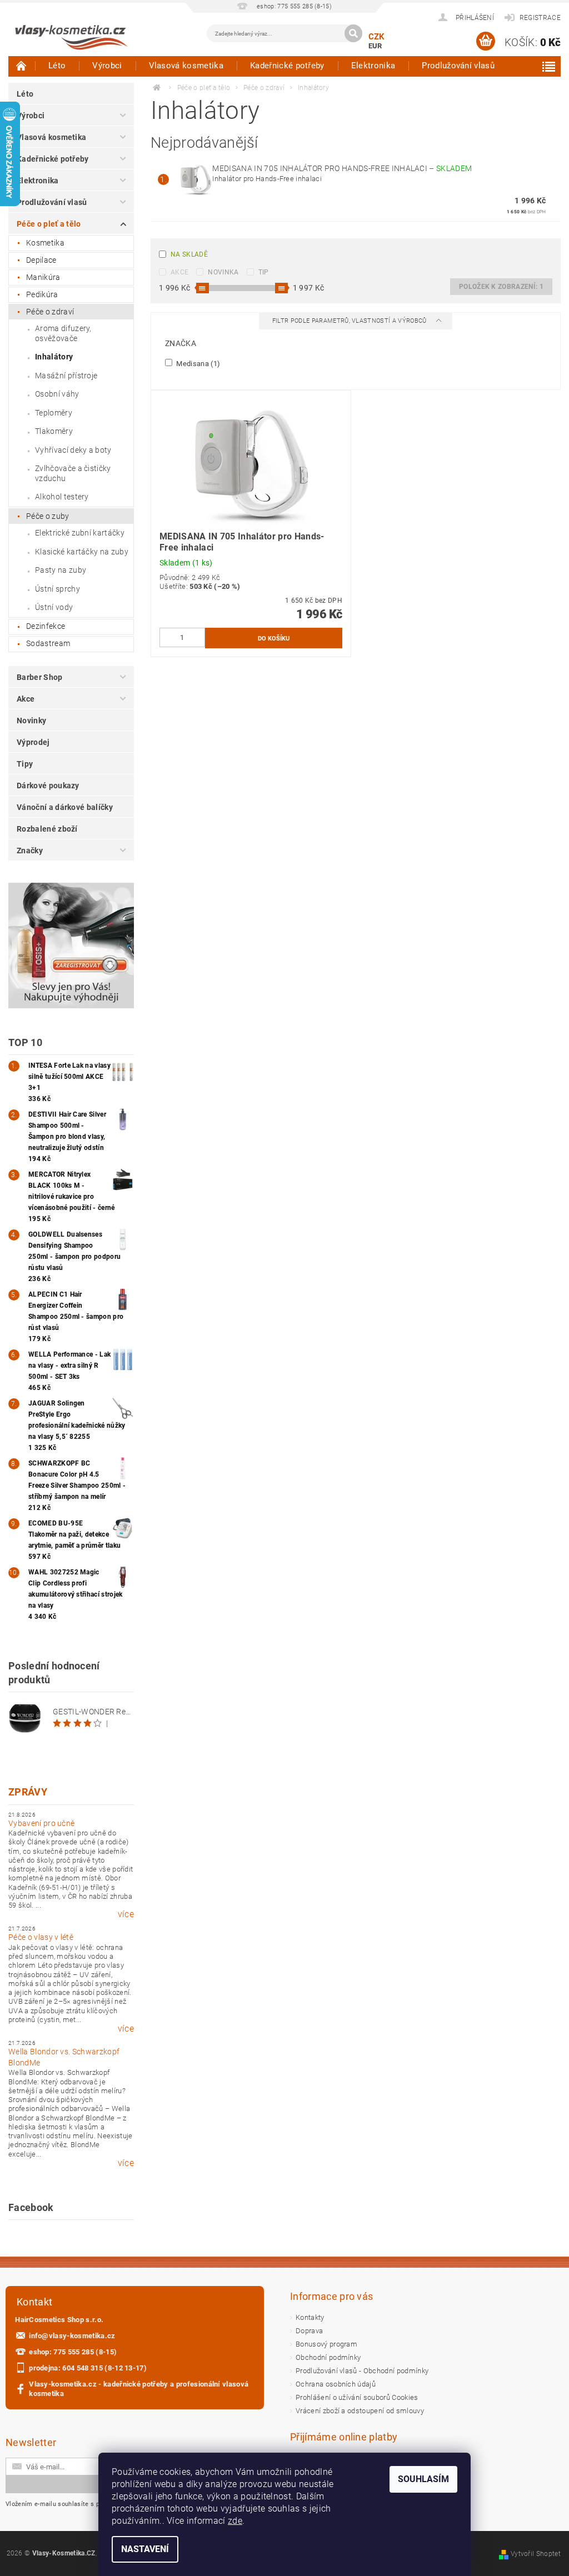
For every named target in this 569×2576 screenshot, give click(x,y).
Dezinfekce (46, 626)
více (126, 1914)
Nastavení (145, 2549)
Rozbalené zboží (47, 829)
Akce (26, 699)
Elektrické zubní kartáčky (80, 533)
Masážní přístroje (66, 376)
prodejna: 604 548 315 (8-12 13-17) (88, 2368)
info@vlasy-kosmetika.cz (72, 2336)
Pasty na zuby (61, 570)
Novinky (31, 721)
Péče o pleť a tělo (49, 224)
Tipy (25, 764)
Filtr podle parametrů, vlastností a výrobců (350, 321)
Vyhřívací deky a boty (73, 450)
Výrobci (107, 66)
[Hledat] (353, 33)
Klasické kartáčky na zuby (82, 552)
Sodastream (48, 643)
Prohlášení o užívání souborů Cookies (357, 2397)
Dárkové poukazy (48, 786)
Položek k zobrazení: (501, 287)
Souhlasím (423, 2479)
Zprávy (28, 1792)
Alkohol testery (62, 497)
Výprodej (33, 742)
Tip (264, 272)
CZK (377, 37)
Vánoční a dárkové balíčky (65, 807)
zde (235, 2521)
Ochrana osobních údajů (336, 2384)
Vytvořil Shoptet (536, 2554)
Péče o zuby (48, 516)
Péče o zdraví (50, 312)
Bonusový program (326, 2344)
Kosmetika (45, 243)
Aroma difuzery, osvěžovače (63, 333)
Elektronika (373, 66)
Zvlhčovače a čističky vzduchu (73, 473)
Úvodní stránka (22, 66)
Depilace (41, 260)
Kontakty (310, 2317)
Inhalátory (54, 357)
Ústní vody (54, 607)
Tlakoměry (54, 431)
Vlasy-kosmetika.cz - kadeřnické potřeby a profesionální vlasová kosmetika (139, 2389)
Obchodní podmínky (328, 2357)
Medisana (197, 363)
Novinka (223, 272)
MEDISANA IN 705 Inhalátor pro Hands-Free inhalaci (342, 168)
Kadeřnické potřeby (287, 66)
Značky (30, 851)
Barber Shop (40, 677)
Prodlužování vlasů (458, 66)
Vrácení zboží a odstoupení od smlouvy (360, 2411)
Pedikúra (42, 294)
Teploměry (54, 413)
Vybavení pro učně (41, 1823)
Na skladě (189, 254)
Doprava (309, 2331)
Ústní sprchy (58, 589)
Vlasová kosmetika (186, 66)
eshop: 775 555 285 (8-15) (73, 2352)
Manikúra (43, 277)
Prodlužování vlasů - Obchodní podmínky (362, 2371)
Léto (57, 66)
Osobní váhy (57, 394)
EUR (375, 46)
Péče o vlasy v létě (41, 1937)
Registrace (540, 18)
